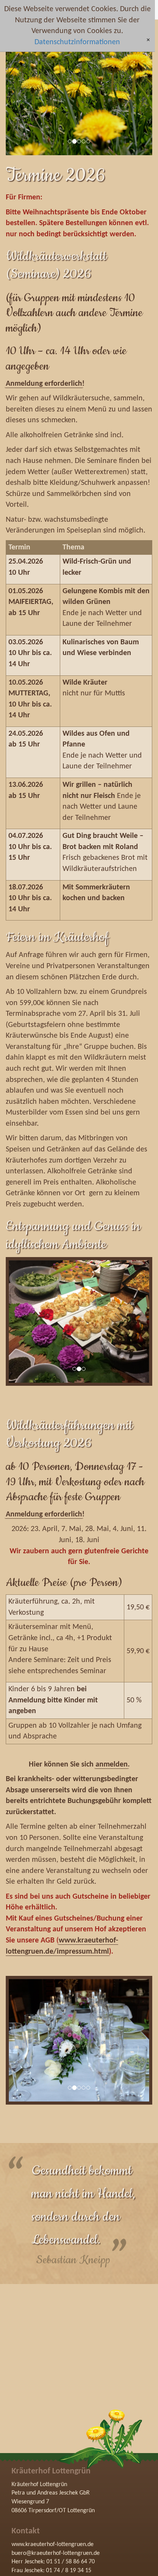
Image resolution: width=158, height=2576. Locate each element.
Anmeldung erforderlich (44, 384)
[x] (148, 41)
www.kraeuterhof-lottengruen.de (53, 2544)
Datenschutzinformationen (77, 42)
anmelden (112, 1765)
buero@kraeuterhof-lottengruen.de (56, 2553)
